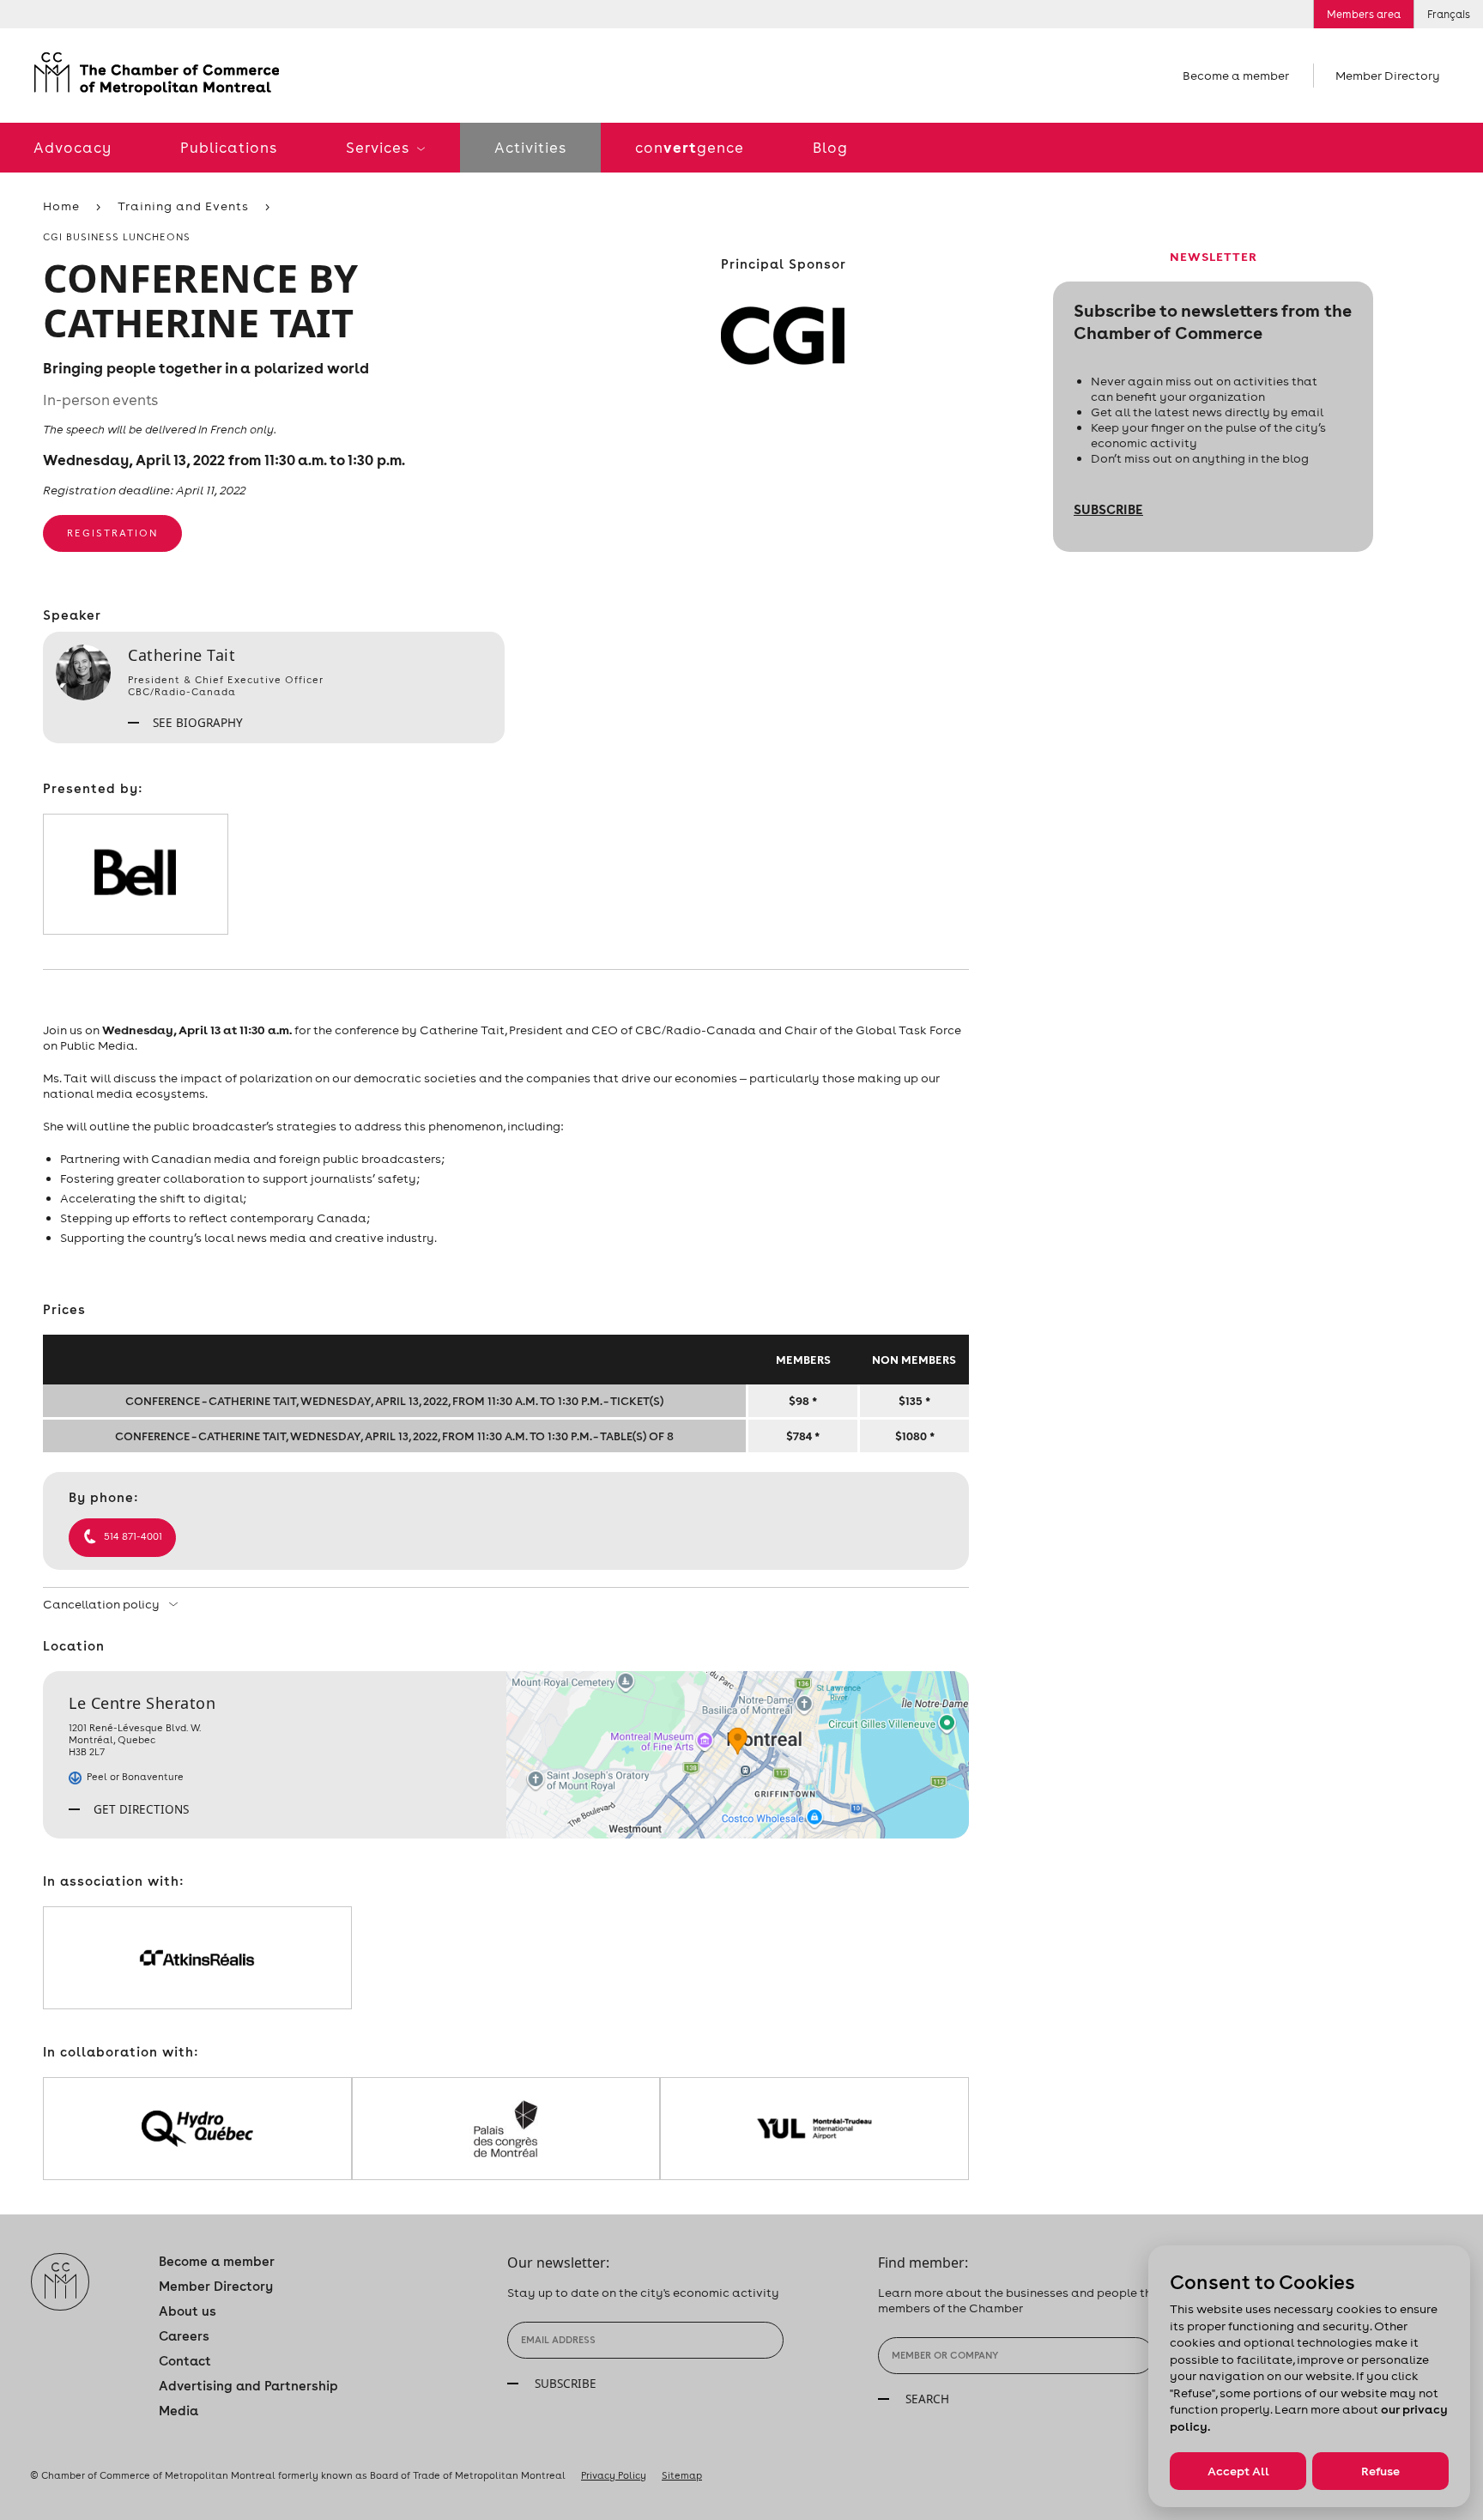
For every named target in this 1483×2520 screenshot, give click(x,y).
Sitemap (682, 2475)
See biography (196, 723)
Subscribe (1108, 509)
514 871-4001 (133, 1536)
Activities (530, 148)
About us (188, 2311)
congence (690, 147)
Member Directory (1388, 76)
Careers (184, 2336)
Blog (830, 148)
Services (379, 148)
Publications (229, 148)
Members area (1364, 14)
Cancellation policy (103, 1604)
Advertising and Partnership (248, 2386)
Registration (112, 533)
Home (61, 206)
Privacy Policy (614, 2475)
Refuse (1380, 2471)
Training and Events (183, 206)
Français (1449, 14)
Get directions (139, 1809)
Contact (185, 2361)
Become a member (1236, 76)
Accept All (1238, 2471)
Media (179, 2411)
